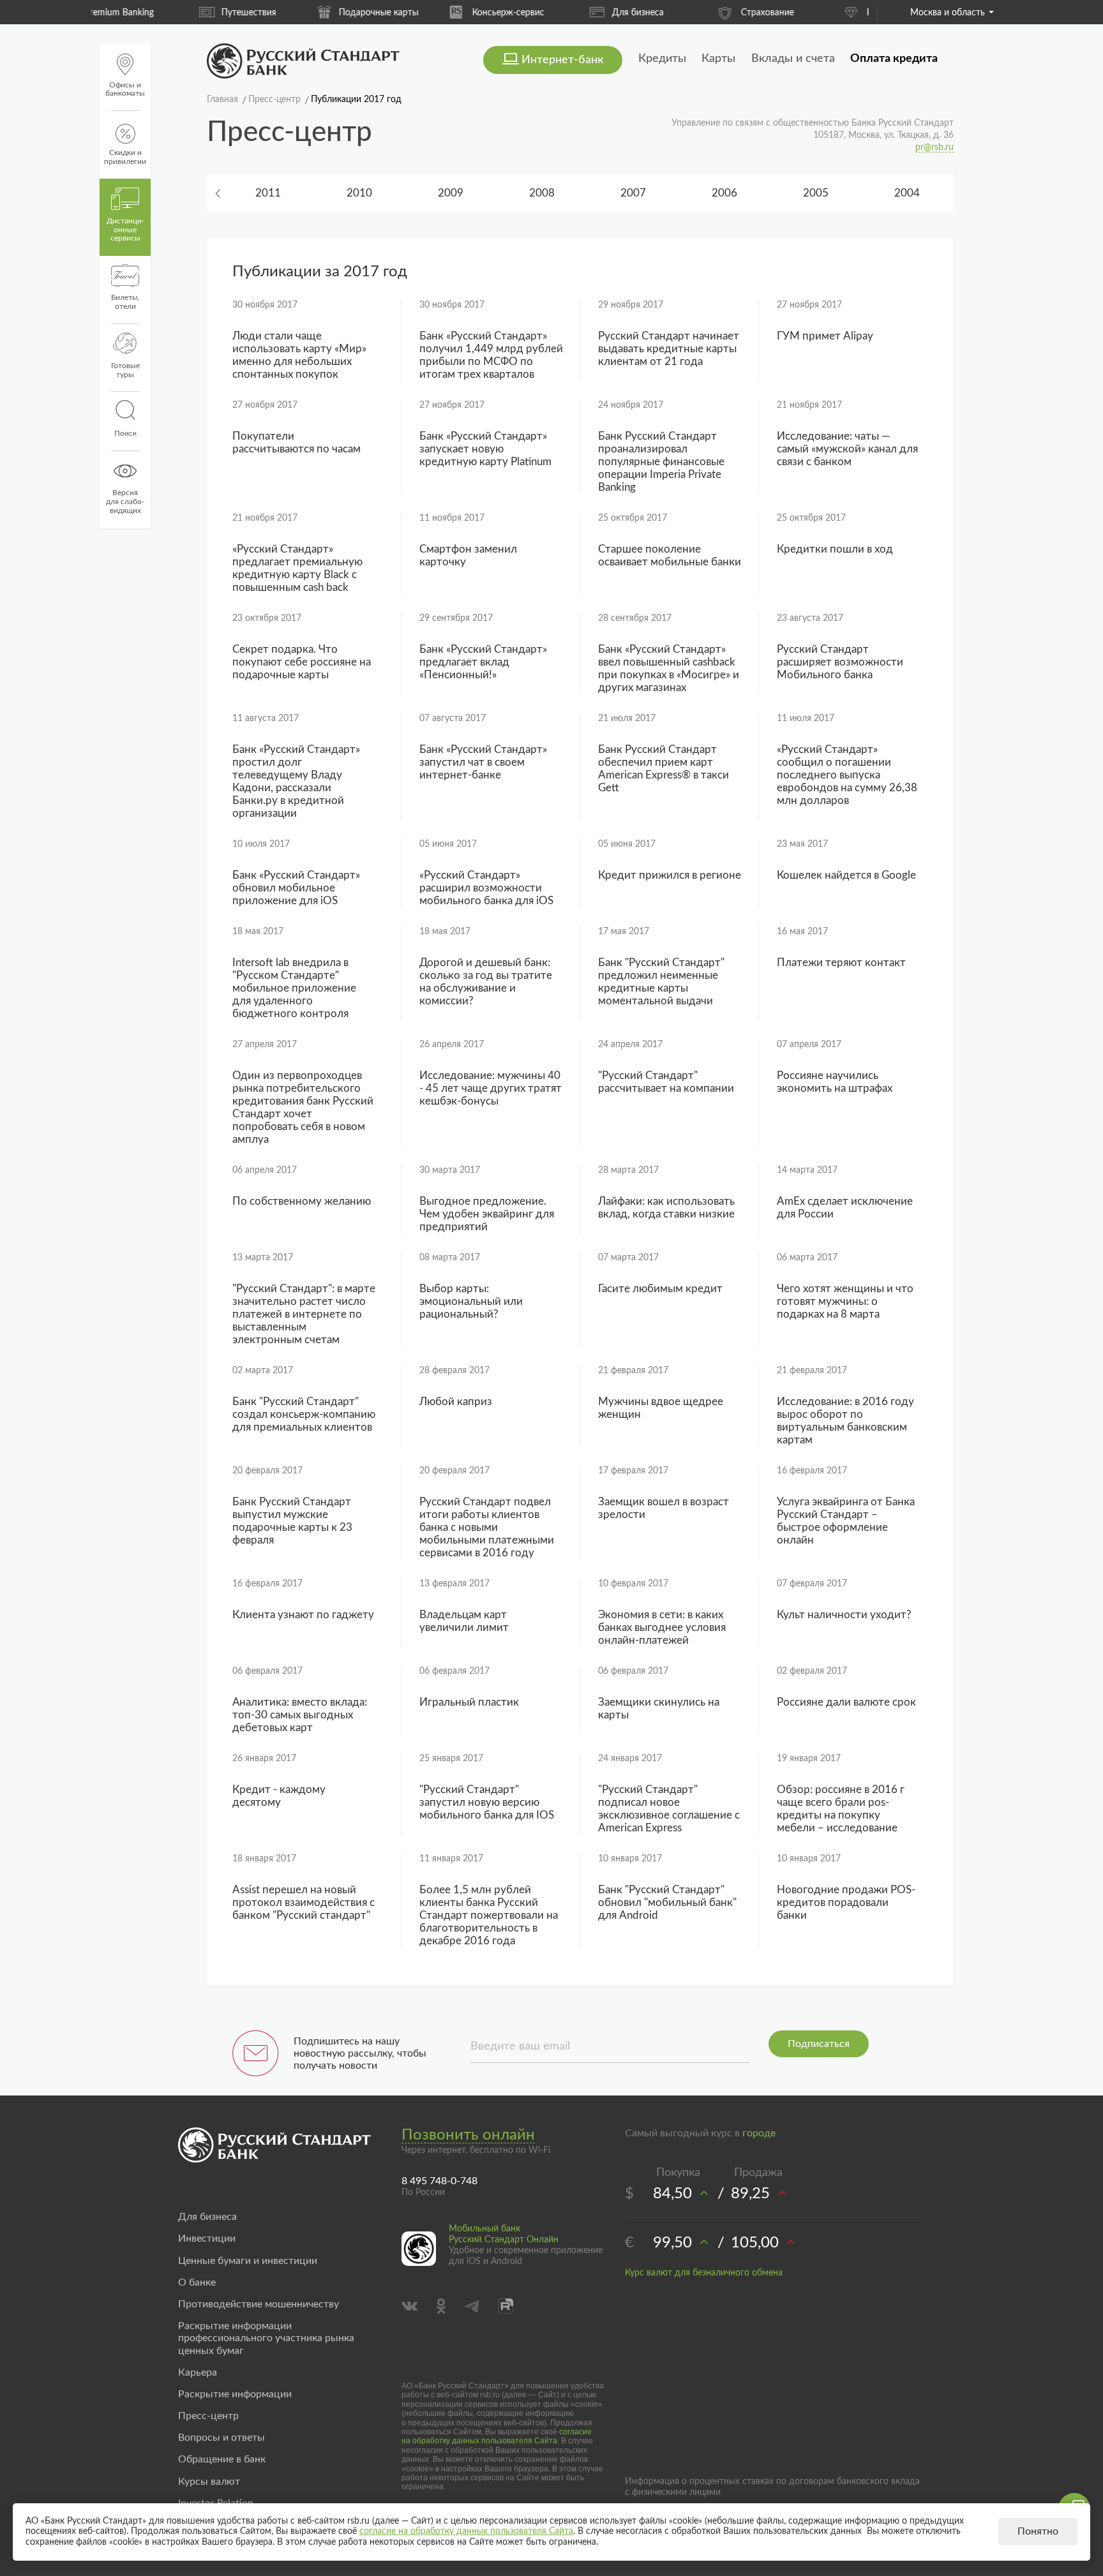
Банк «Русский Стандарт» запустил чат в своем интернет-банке (483, 762)
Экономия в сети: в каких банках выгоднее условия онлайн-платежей (662, 1627)
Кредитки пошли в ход (835, 549)
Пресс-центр (208, 2416)
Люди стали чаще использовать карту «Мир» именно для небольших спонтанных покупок (299, 355)
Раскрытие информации (235, 2394)
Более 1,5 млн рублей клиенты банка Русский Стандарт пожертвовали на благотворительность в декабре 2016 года (489, 1915)
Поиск (125, 433)
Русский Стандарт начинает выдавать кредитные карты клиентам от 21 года (669, 349)
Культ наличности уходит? (844, 1615)
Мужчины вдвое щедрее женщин (661, 1408)
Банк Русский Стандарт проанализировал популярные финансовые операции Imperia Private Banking (661, 462)
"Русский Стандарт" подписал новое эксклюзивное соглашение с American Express (669, 1809)
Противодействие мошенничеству (259, 2304)
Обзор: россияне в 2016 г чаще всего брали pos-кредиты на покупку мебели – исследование (841, 1809)
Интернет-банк (562, 60)
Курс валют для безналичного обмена (704, 2273)
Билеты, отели (125, 302)
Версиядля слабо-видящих (125, 502)
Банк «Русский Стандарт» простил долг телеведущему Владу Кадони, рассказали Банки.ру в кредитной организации (296, 781)
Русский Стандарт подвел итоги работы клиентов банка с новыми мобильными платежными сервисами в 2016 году (487, 1527)
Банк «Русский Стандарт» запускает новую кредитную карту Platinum (485, 449)
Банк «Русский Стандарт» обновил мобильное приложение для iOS (296, 888)
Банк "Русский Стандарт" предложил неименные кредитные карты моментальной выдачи (661, 982)
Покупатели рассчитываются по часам (296, 443)
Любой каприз (456, 1402)
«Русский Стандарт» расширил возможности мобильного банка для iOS (486, 888)
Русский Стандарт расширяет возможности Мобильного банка (840, 662)
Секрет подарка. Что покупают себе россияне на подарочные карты (302, 662)
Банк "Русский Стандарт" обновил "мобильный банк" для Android (667, 1902)
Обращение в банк (222, 2459)
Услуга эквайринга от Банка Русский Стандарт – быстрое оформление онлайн (846, 1521)
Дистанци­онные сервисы (125, 230)
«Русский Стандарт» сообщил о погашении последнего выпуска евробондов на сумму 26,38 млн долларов (847, 775)
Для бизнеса (556, 13)
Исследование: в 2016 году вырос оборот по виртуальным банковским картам (845, 1421)
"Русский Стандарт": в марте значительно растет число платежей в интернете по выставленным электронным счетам (304, 1314)
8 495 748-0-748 (439, 2181)
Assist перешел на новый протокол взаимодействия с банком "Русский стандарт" (304, 1902)
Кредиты (662, 59)
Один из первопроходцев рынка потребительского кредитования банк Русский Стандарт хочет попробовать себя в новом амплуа (303, 1107)
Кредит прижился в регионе (670, 875)
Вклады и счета (793, 59)
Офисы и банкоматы (125, 89)
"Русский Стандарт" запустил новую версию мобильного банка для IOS (487, 1802)
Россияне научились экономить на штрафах (835, 1082)
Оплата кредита (894, 59)
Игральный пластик (469, 1702)
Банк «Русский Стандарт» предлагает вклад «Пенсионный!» (483, 662)
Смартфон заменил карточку (468, 555)
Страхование (686, 13)
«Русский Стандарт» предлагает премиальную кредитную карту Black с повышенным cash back (297, 568)
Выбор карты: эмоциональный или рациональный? (471, 1301)
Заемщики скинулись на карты (659, 1709)
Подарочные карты (297, 13)
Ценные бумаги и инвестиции (248, 2261)
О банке (197, 2282)
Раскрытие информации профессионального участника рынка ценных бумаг (266, 2338)
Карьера (198, 2372)
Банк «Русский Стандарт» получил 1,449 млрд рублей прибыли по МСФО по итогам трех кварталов (491, 355)
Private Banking (815, 13)
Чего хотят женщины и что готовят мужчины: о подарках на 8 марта (845, 1301)
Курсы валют (209, 2482)
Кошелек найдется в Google (846, 875)
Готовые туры (125, 370)
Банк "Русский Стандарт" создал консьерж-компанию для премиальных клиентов (304, 1414)
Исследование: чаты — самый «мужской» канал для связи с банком (847, 449)
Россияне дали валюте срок (846, 1702)
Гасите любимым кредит (660, 1289)
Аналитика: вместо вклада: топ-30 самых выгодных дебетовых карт (300, 1715)
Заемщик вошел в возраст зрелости (664, 1508)
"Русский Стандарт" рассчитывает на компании (666, 1082)
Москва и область (948, 13)
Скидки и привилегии (125, 157)
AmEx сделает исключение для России (845, 1208)
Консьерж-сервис (427, 13)
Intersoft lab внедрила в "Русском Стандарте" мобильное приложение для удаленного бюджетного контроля (294, 988)
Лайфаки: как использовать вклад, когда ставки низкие (666, 1208)
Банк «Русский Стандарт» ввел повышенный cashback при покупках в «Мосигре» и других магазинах (669, 668)
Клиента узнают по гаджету (303, 1615)
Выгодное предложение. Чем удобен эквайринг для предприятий (487, 1214)
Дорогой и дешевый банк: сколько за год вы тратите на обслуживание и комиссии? (486, 982)
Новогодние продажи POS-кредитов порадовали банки (846, 1902)
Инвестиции (207, 2238)
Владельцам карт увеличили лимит (464, 1621)
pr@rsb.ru (934, 147)
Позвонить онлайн (468, 2135)
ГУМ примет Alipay (825, 336)
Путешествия (167, 13)
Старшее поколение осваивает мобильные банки (670, 555)
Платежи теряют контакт (841, 963)
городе (759, 2133)
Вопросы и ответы (221, 2438)
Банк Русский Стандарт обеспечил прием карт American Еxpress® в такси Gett (664, 769)
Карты (718, 59)
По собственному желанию (302, 1201)
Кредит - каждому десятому (279, 1796)
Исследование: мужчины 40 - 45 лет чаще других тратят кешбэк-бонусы (491, 1088)
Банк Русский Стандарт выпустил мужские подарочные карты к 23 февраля (292, 1521)
